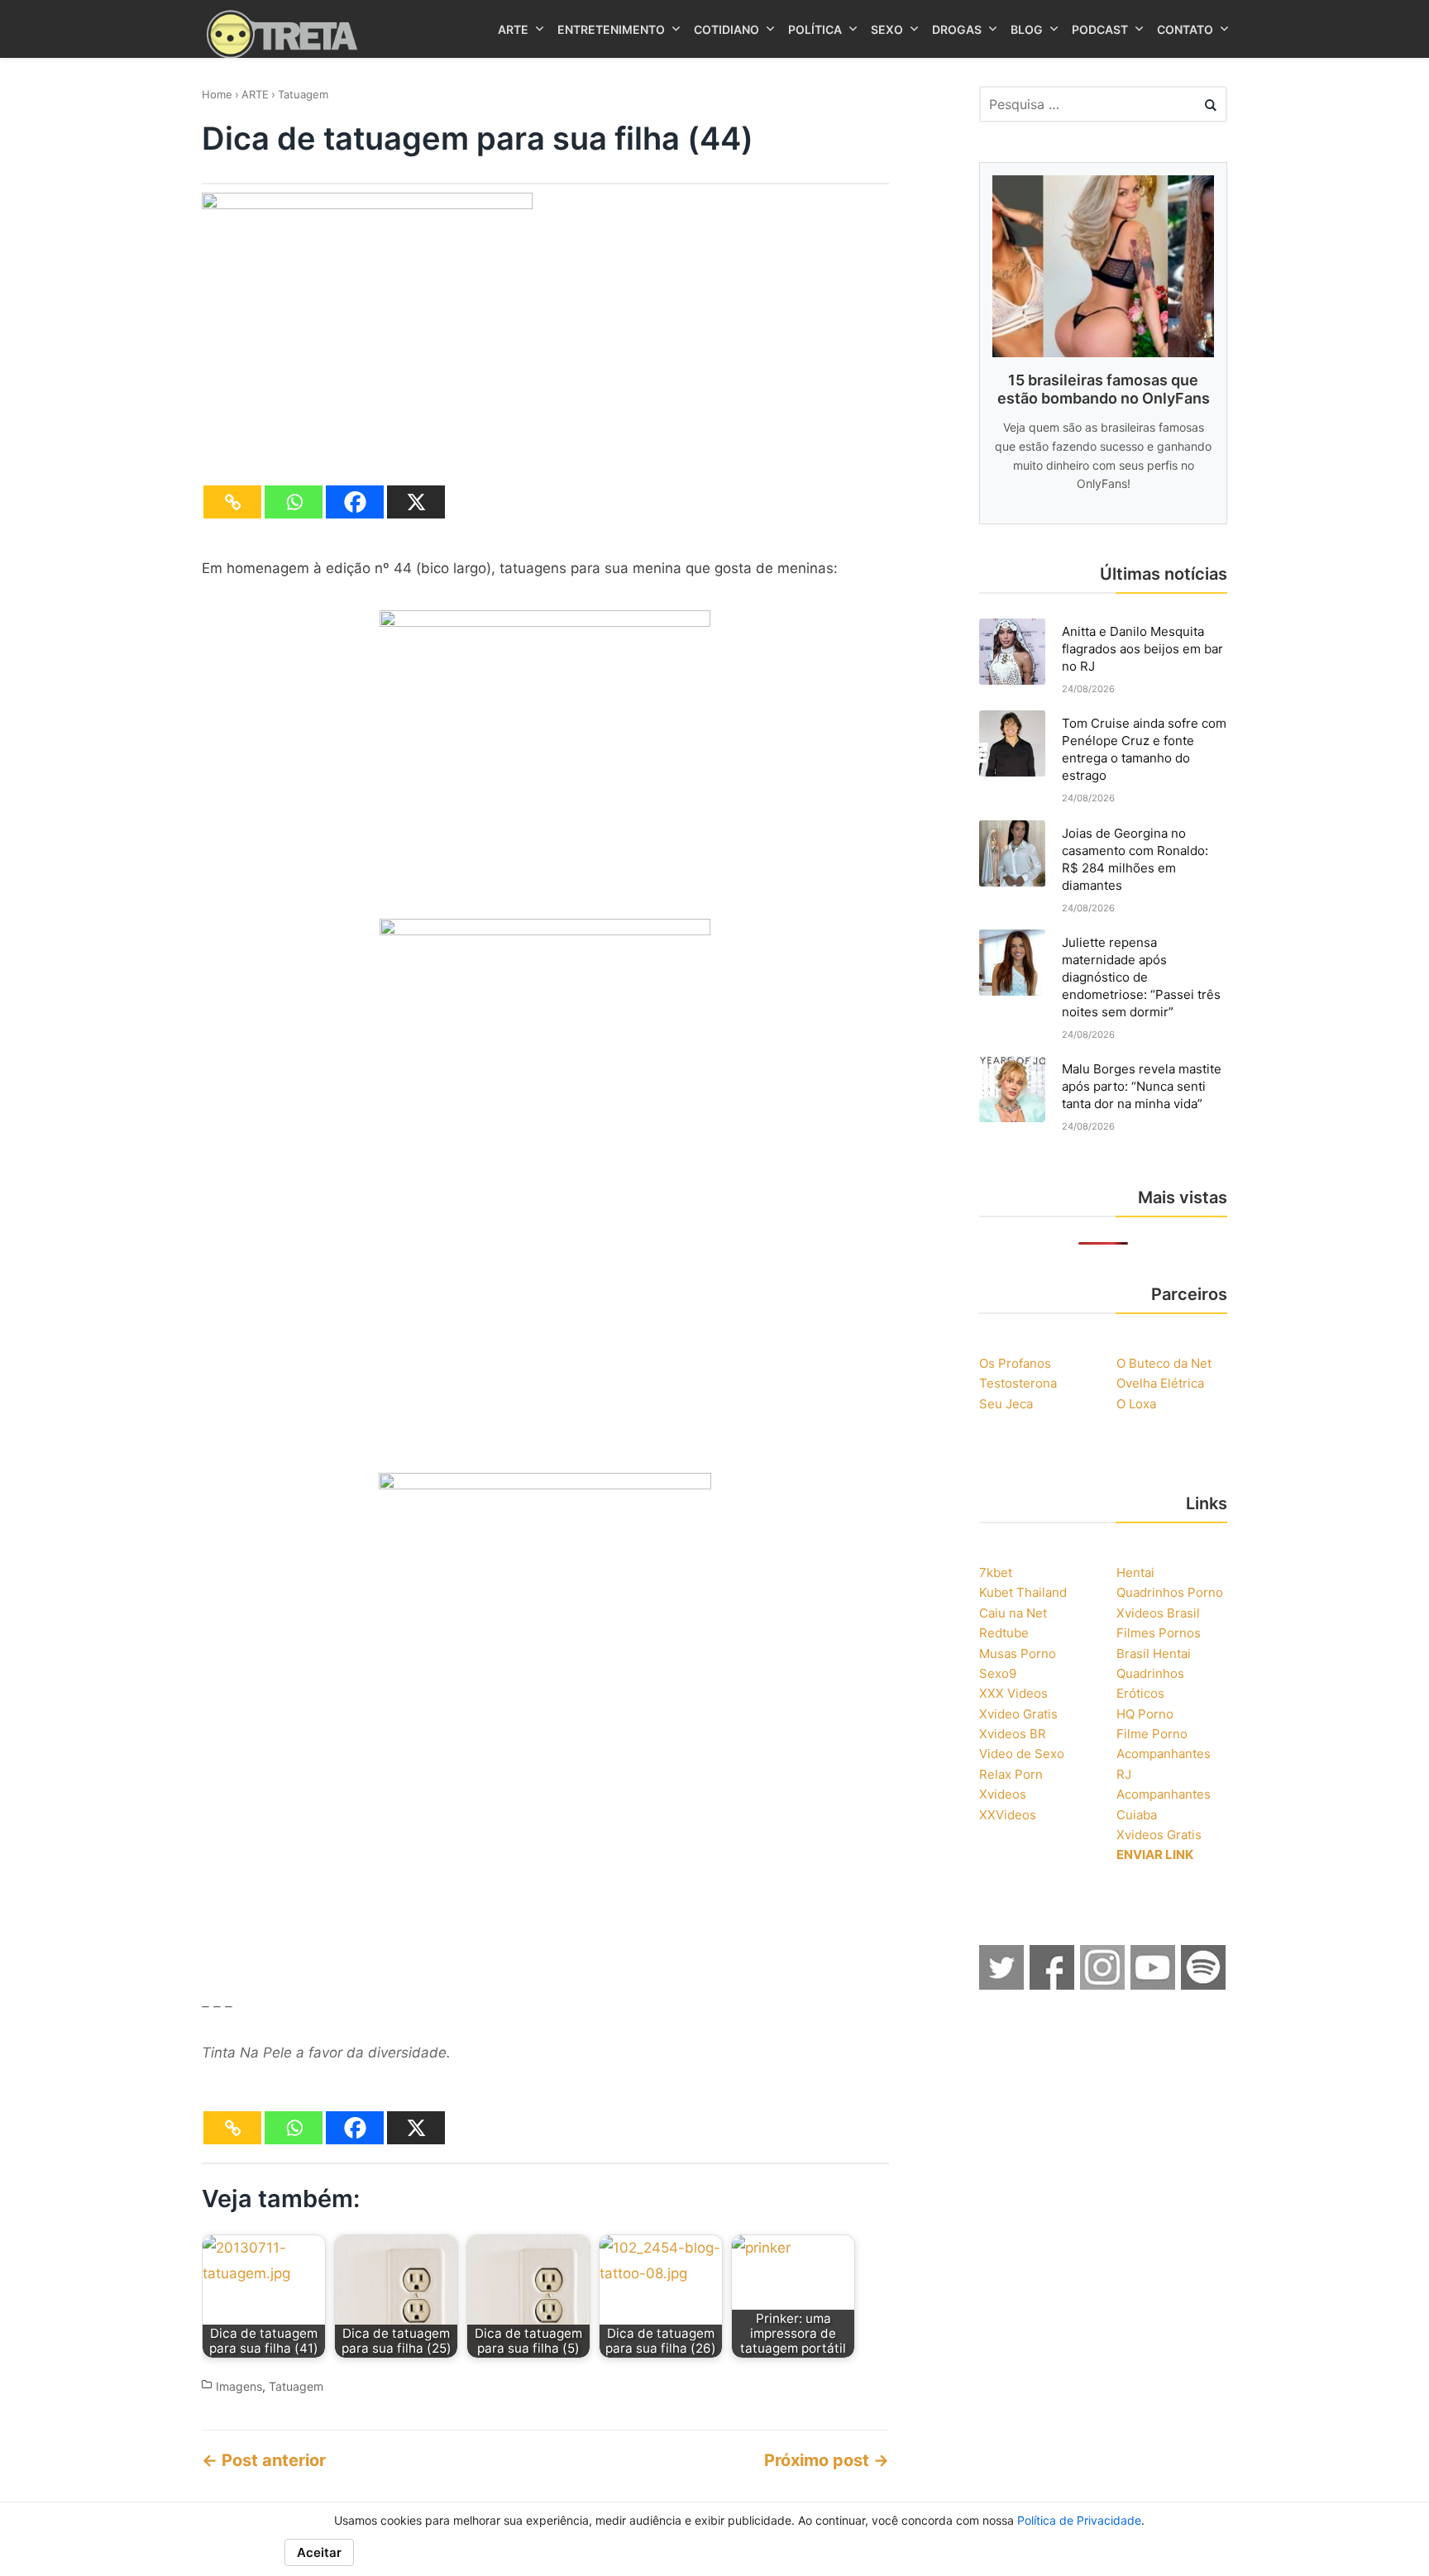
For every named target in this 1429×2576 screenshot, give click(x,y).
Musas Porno (1018, 1654)
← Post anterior (264, 2460)
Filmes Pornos (1159, 1633)
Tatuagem (303, 94)
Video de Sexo (1022, 1754)
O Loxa (1136, 1404)
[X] (416, 502)
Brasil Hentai (1154, 1654)
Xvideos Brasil (1158, 1613)
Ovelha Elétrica (1160, 1383)
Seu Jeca (1006, 1404)
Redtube (1004, 1633)
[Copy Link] (232, 502)
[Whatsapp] (294, 502)
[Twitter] (1002, 1985)
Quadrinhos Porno (1170, 1592)
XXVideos (1008, 1815)
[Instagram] (1103, 1985)
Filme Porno (1152, 1734)
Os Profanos (1015, 1363)
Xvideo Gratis (1018, 1714)
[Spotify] (1204, 1985)
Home (217, 94)
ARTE (255, 94)
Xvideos (1003, 1794)
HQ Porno (1145, 1714)
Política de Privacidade (1079, 2520)
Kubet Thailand (1023, 1592)
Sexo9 (998, 1673)
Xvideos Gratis (1159, 1835)
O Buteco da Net (1164, 1363)
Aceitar (319, 2552)
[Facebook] (355, 502)
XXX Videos (1013, 1693)
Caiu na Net (1013, 1613)
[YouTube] (1154, 1985)
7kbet (996, 1572)
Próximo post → (827, 2460)
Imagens (239, 2386)
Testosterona (1018, 1383)
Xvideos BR (1013, 1734)
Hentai (1135, 1572)
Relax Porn (1011, 1774)
